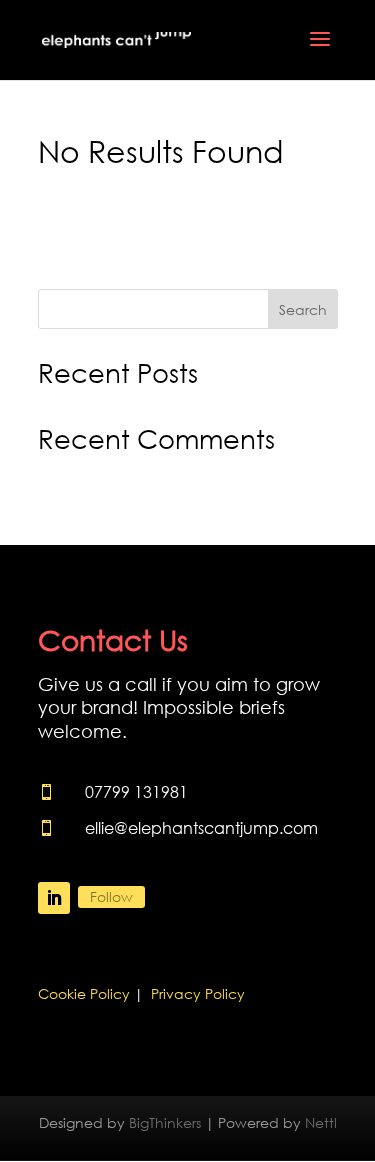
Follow (111, 896)
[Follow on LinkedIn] (54, 898)
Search (303, 309)
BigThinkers (165, 1122)
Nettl (321, 1122)
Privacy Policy (198, 993)
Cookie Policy (84, 993)
